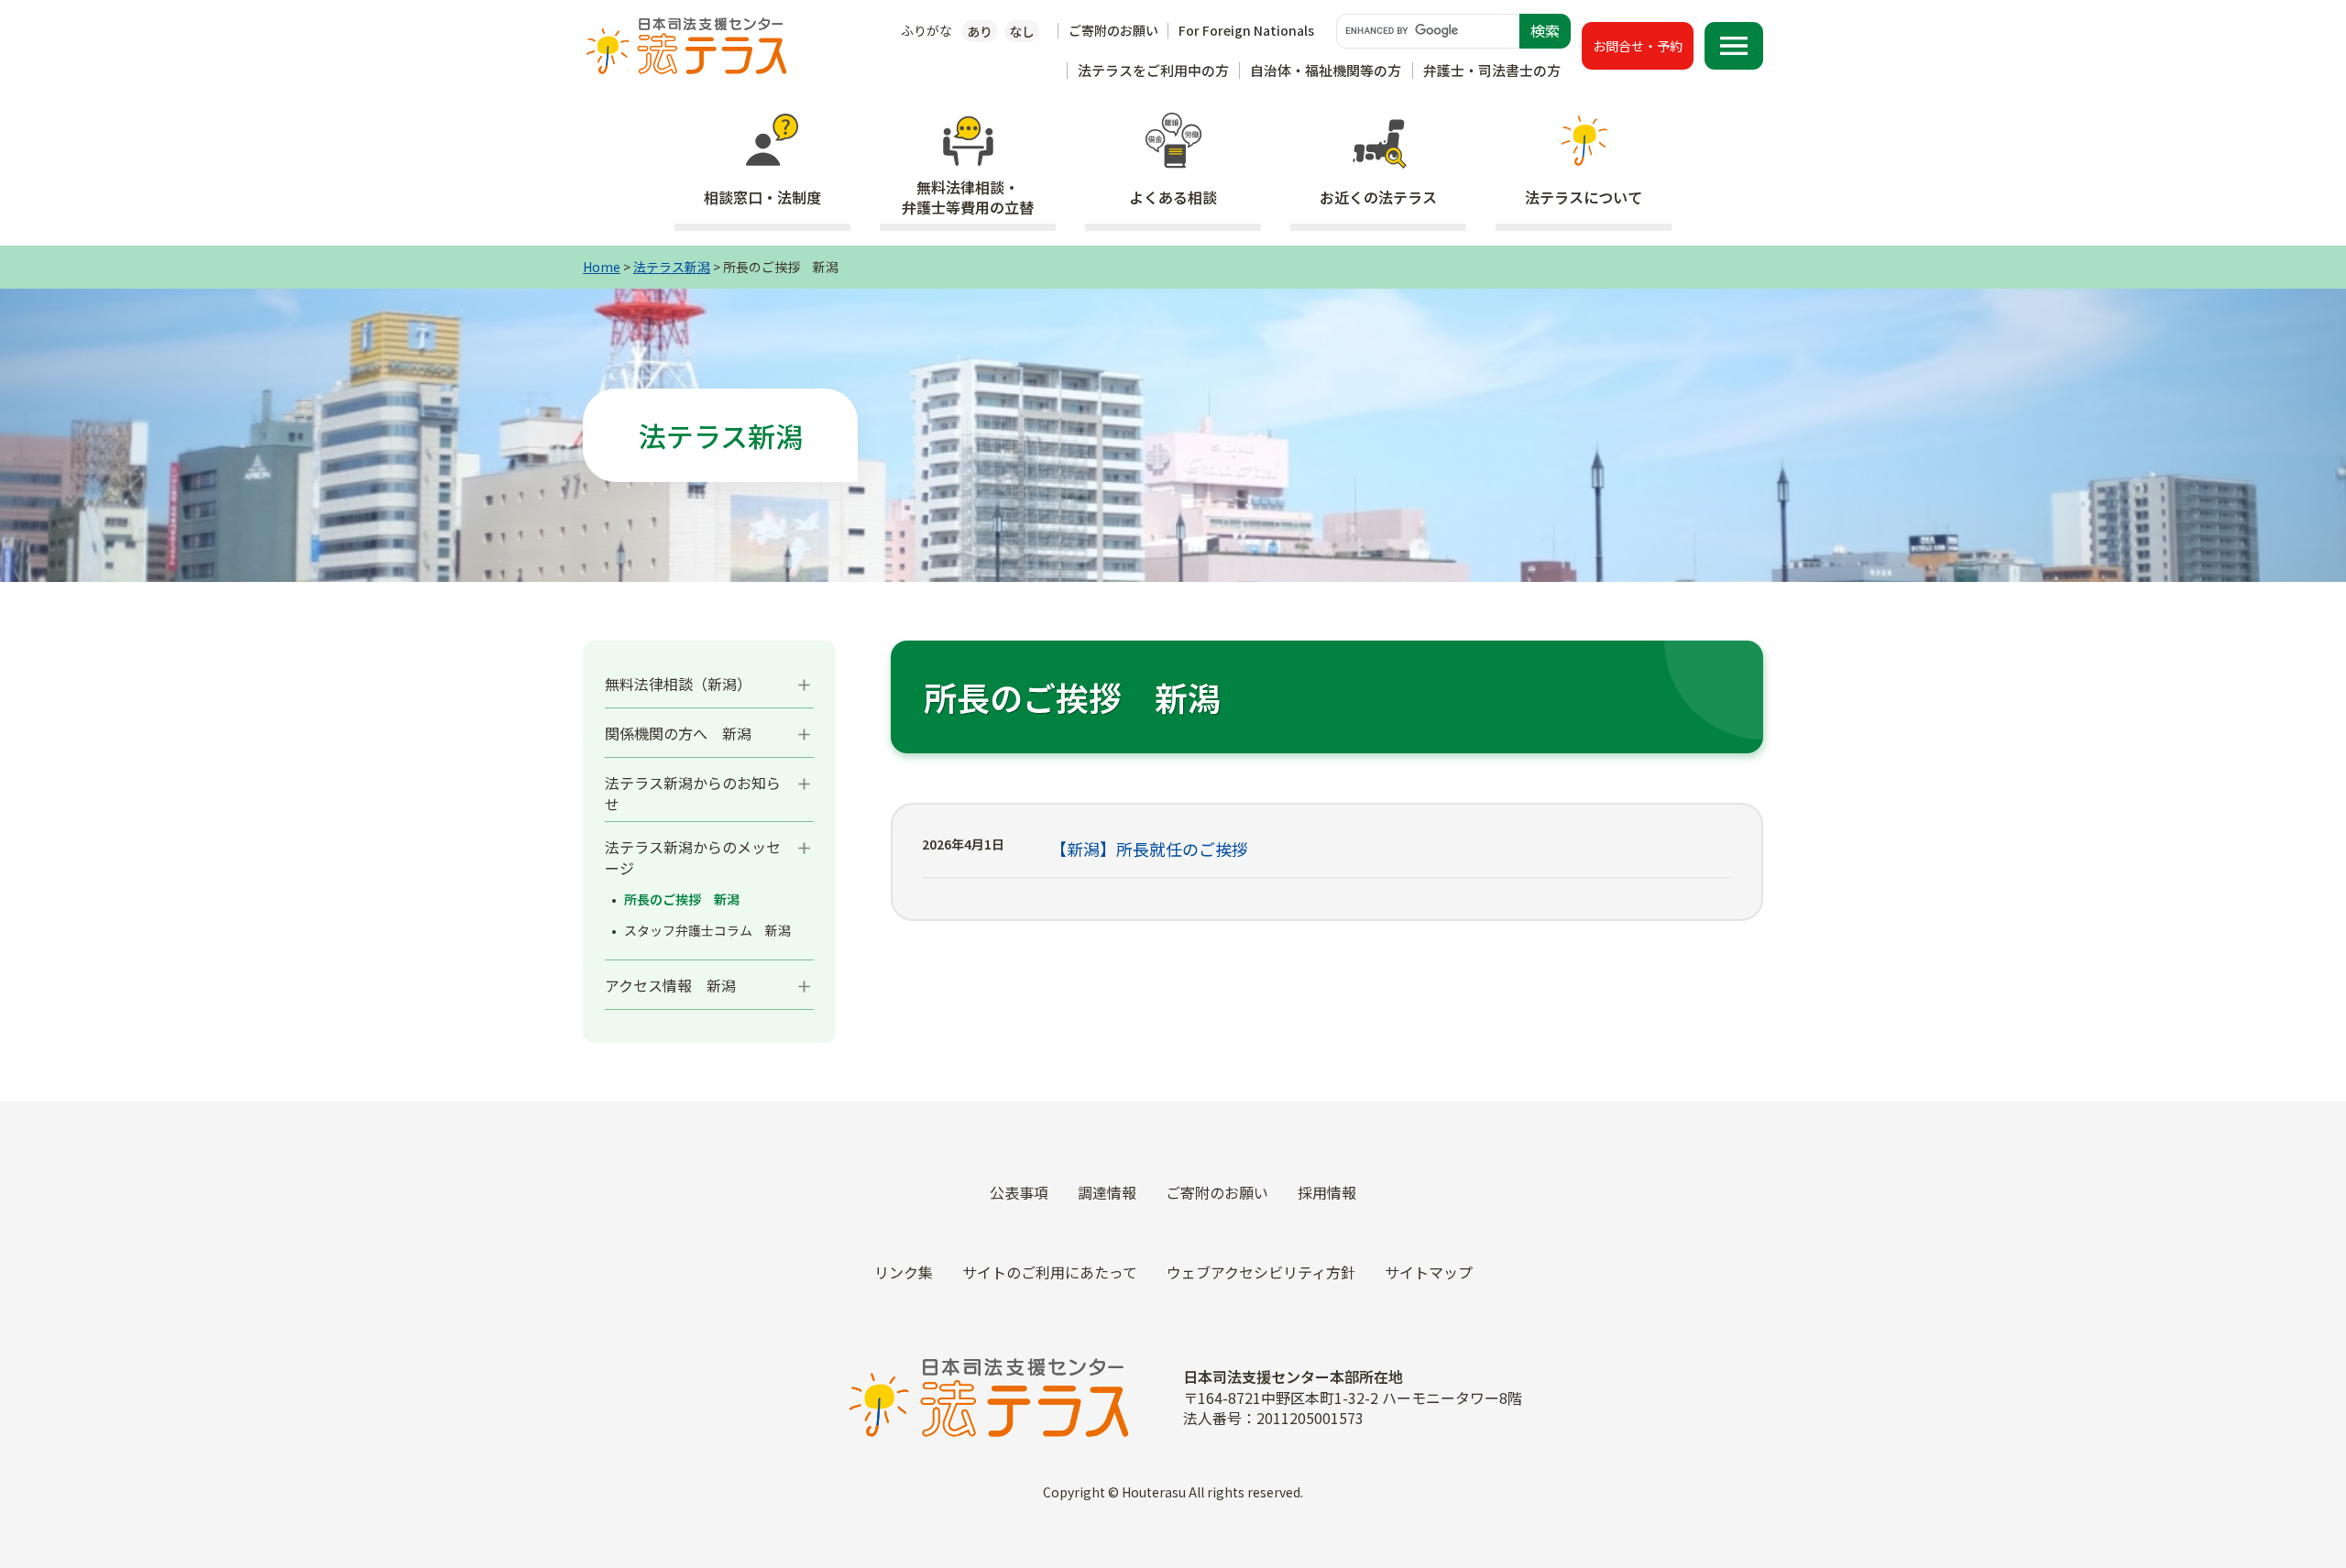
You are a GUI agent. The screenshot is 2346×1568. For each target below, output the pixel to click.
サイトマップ (1429, 1272)
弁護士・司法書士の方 (1492, 70)
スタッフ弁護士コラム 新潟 (707, 931)
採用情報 (1327, 1192)
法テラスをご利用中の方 (1153, 70)
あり (980, 31)
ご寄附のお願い (1113, 30)
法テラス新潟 (672, 267)
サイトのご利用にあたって (1050, 1272)
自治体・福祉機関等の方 (1326, 70)
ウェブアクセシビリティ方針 (1261, 1272)
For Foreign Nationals (1246, 30)
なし (1022, 31)
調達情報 (1107, 1192)
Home (602, 267)
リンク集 (904, 1272)
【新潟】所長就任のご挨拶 (1149, 849)
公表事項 (1019, 1192)
